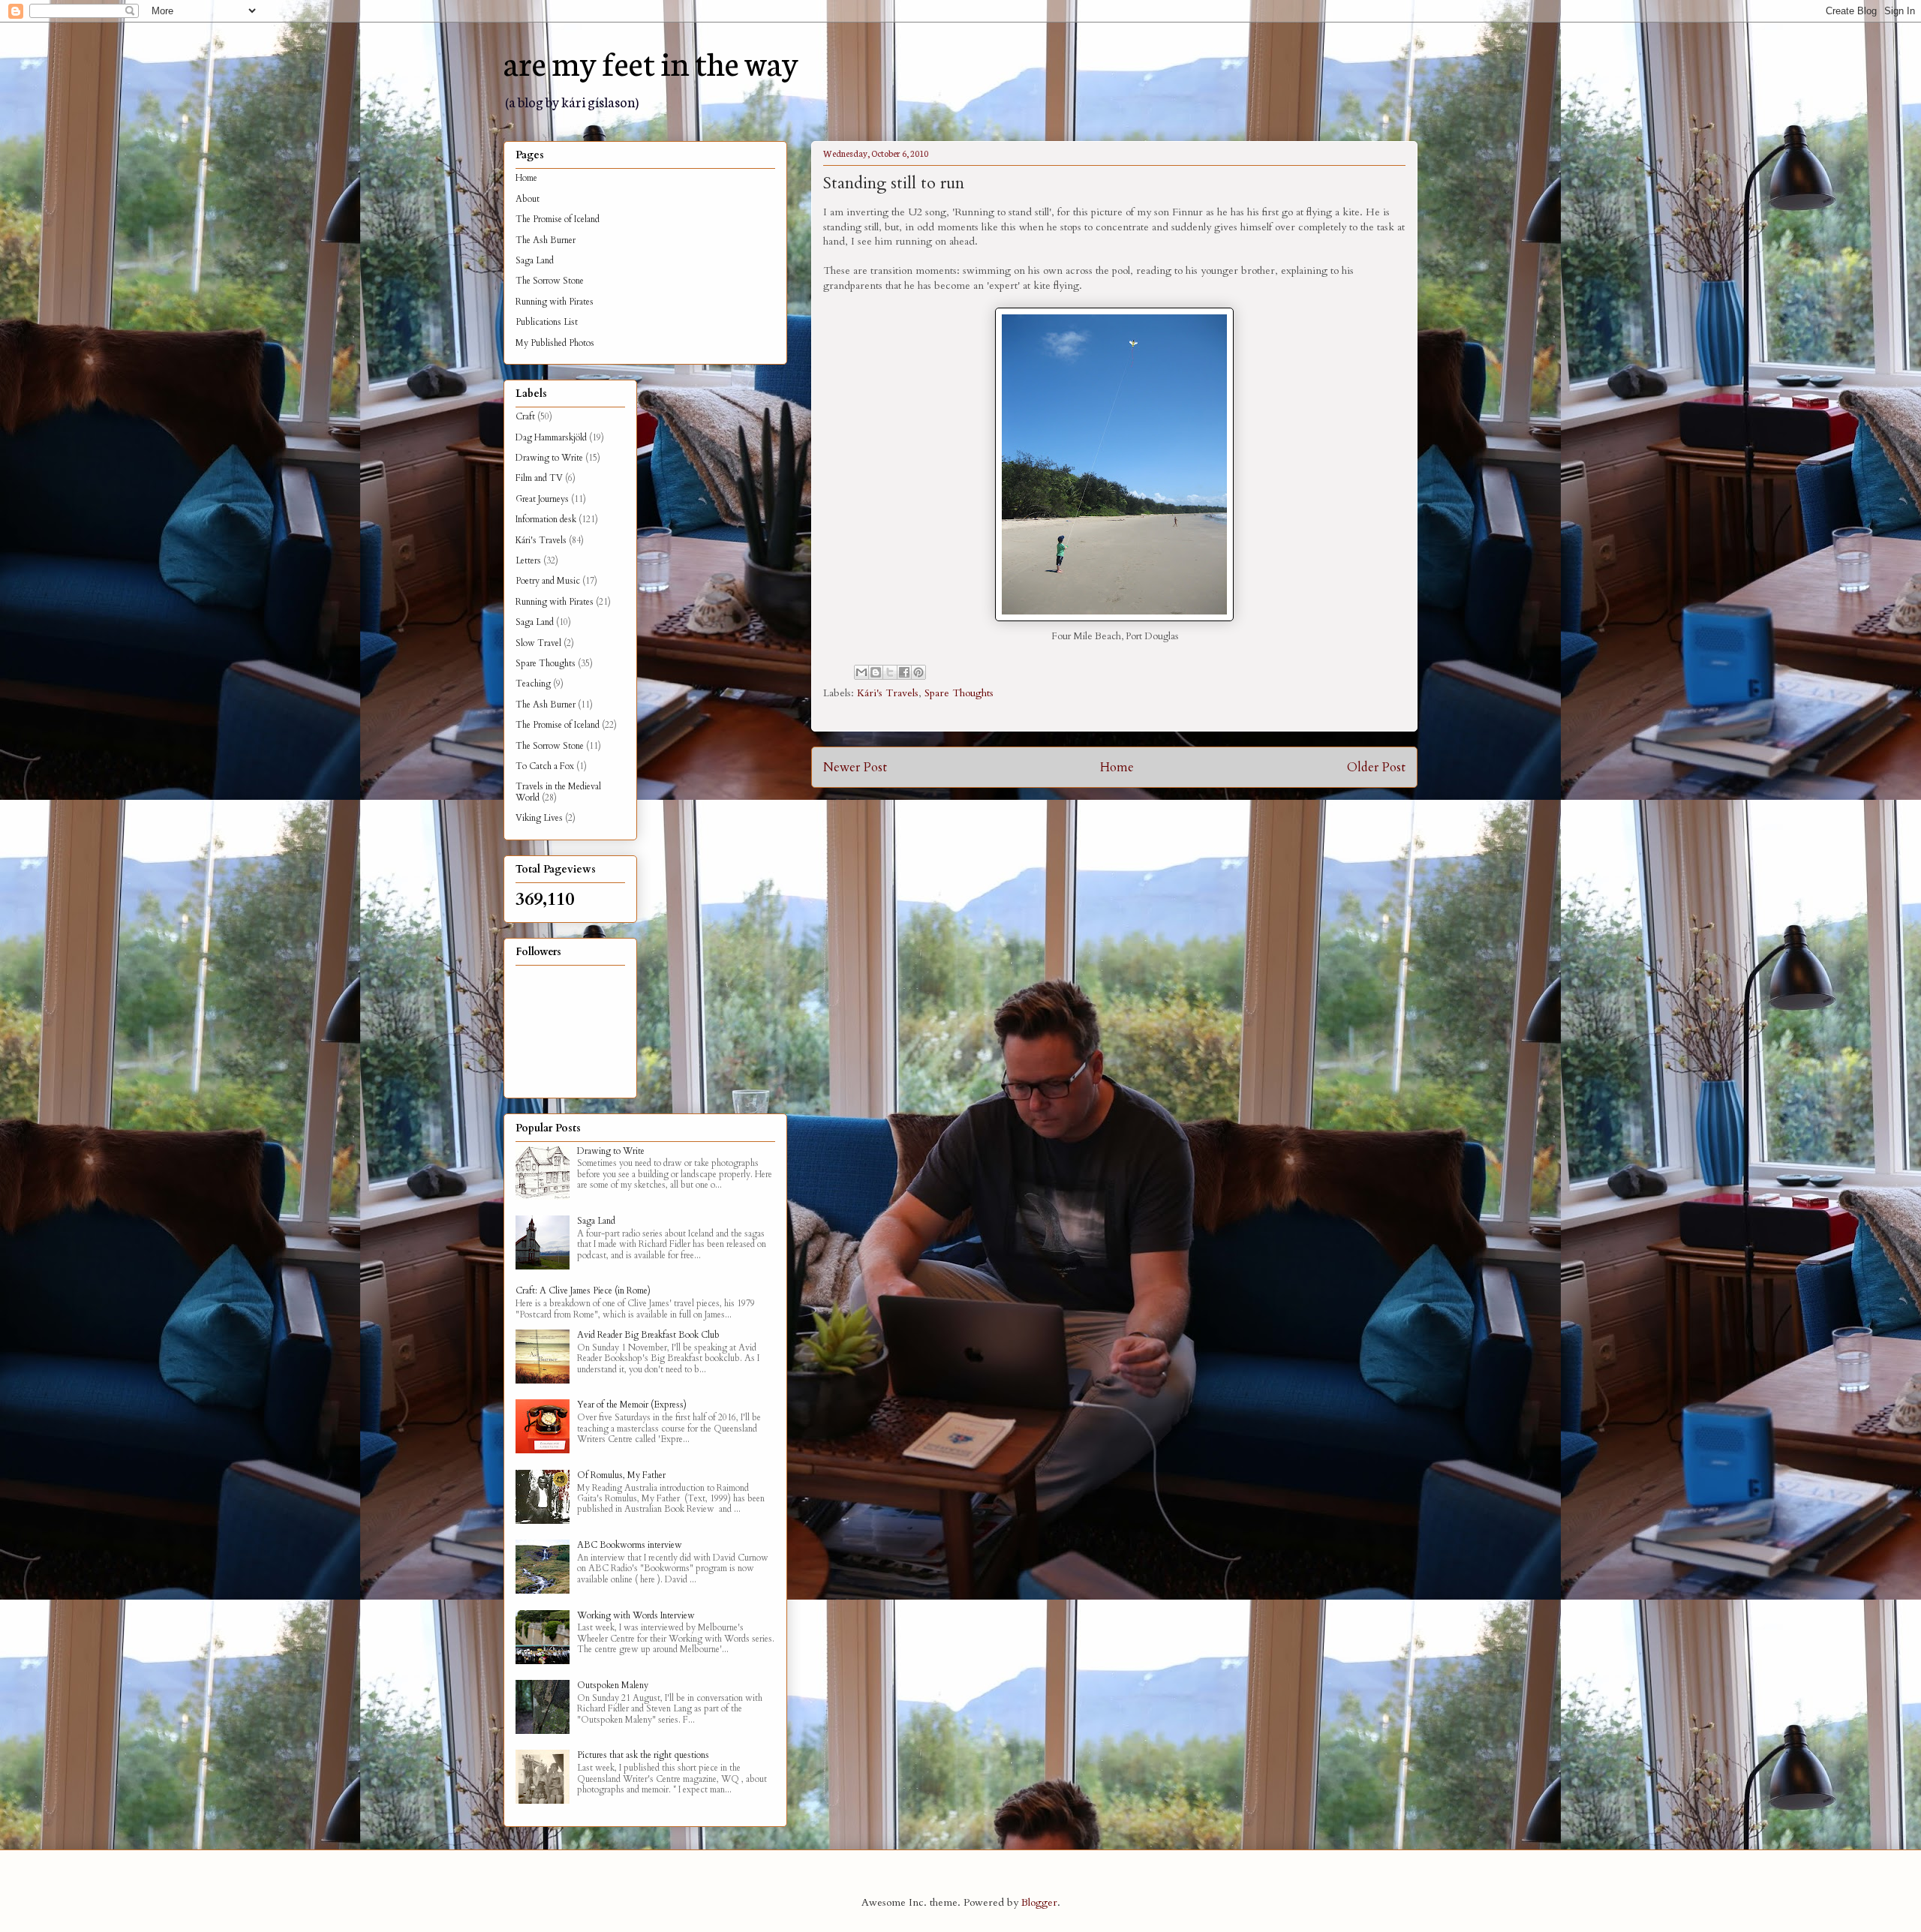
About (528, 199)
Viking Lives (539, 818)
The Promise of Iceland (558, 219)
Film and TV (539, 478)
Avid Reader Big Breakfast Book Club (648, 1335)
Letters (528, 560)
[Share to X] (890, 672)
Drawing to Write (549, 458)
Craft (525, 416)
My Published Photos (555, 343)
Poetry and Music (548, 581)
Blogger (1039, 1902)
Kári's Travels (888, 693)
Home (1117, 767)
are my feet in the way (651, 62)
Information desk (546, 519)
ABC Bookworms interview (630, 1545)
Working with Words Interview (636, 1615)
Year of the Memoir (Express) (632, 1405)
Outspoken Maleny (613, 1685)
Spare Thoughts (959, 693)
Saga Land (535, 260)
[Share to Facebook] (904, 672)
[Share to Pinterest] (918, 672)
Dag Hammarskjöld (551, 437)
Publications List (547, 322)
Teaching (533, 684)
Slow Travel (538, 643)
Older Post (1376, 767)
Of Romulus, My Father (621, 1475)
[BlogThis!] (876, 672)
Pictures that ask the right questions (643, 1755)
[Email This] (861, 672)
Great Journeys (542, 499)
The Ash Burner (546, 240)
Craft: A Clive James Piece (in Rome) (583, 1291)
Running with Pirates (555, 302)
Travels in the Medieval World (558, 792)
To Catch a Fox (545, 766)
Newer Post (855, 767)
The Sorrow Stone (550, 281)
